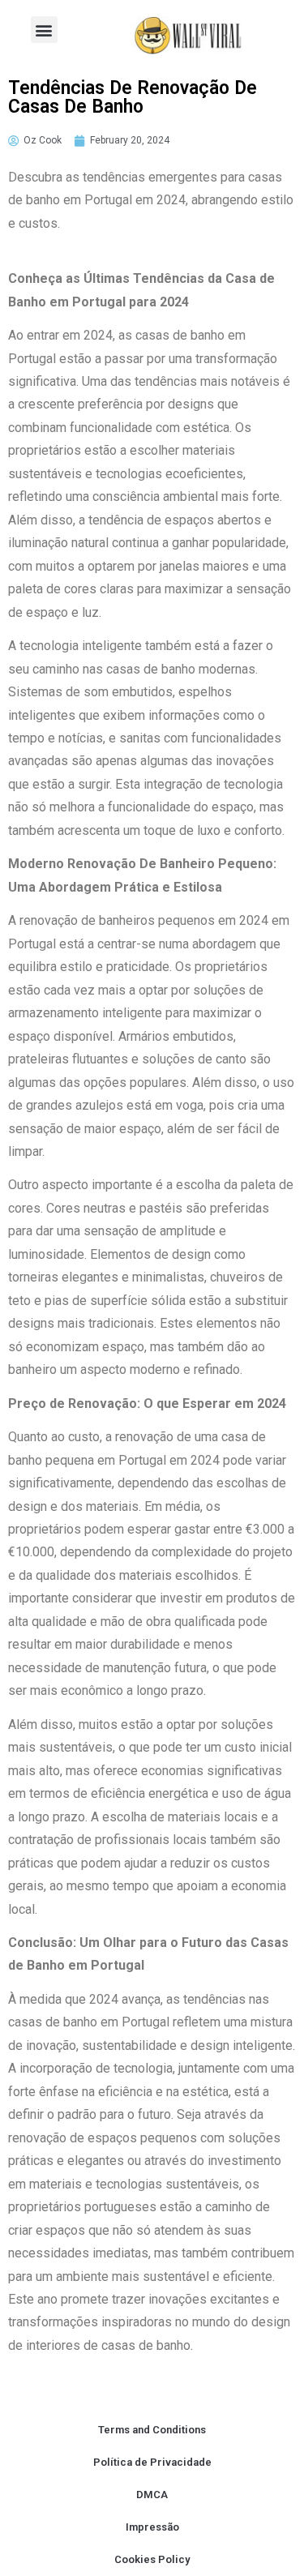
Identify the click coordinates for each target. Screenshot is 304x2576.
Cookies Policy (152, 2559)
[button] (44, 30)
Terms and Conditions (152, 2430)
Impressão (152, 2527)
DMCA (152, 2495)
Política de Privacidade (152, 2462)
